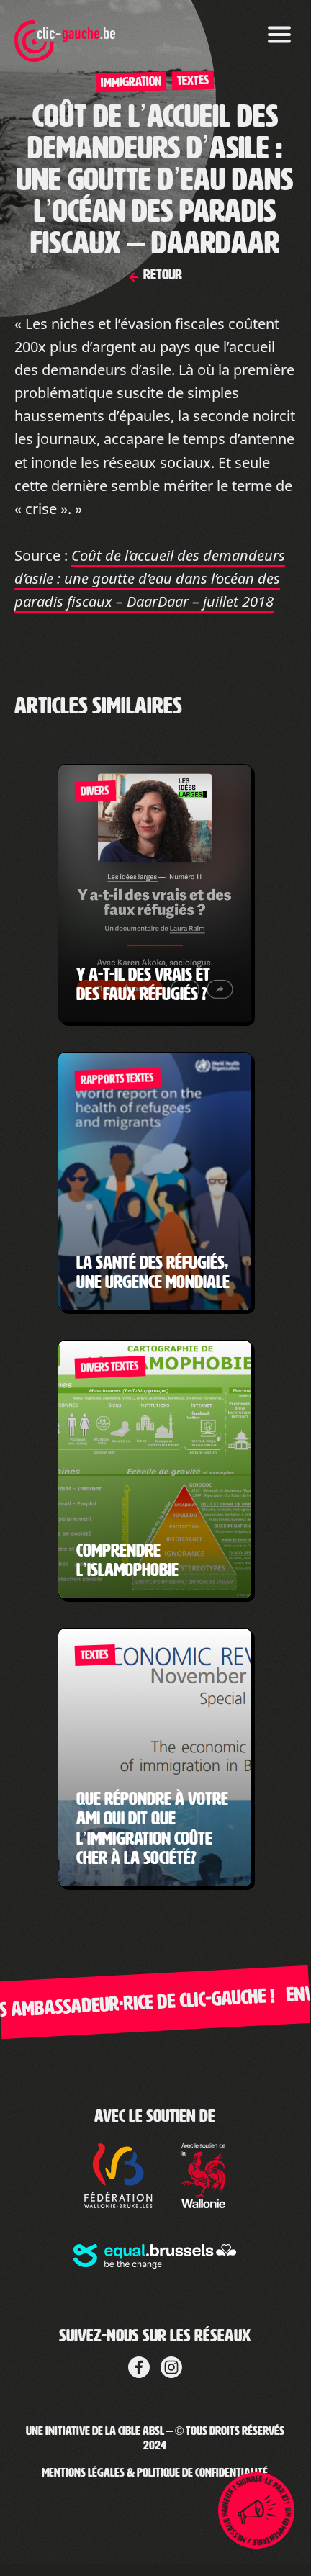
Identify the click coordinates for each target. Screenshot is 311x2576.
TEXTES (193, 80)
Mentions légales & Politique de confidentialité (155, 2473)
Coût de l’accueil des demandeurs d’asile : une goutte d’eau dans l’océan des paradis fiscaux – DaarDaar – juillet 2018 (150, 578)
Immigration (131, 82)
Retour (161, 274)
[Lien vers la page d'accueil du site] (65, 32)
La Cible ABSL (135, 2431)
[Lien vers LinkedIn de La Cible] (171, 2365)
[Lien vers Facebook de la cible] (139, 2365)
